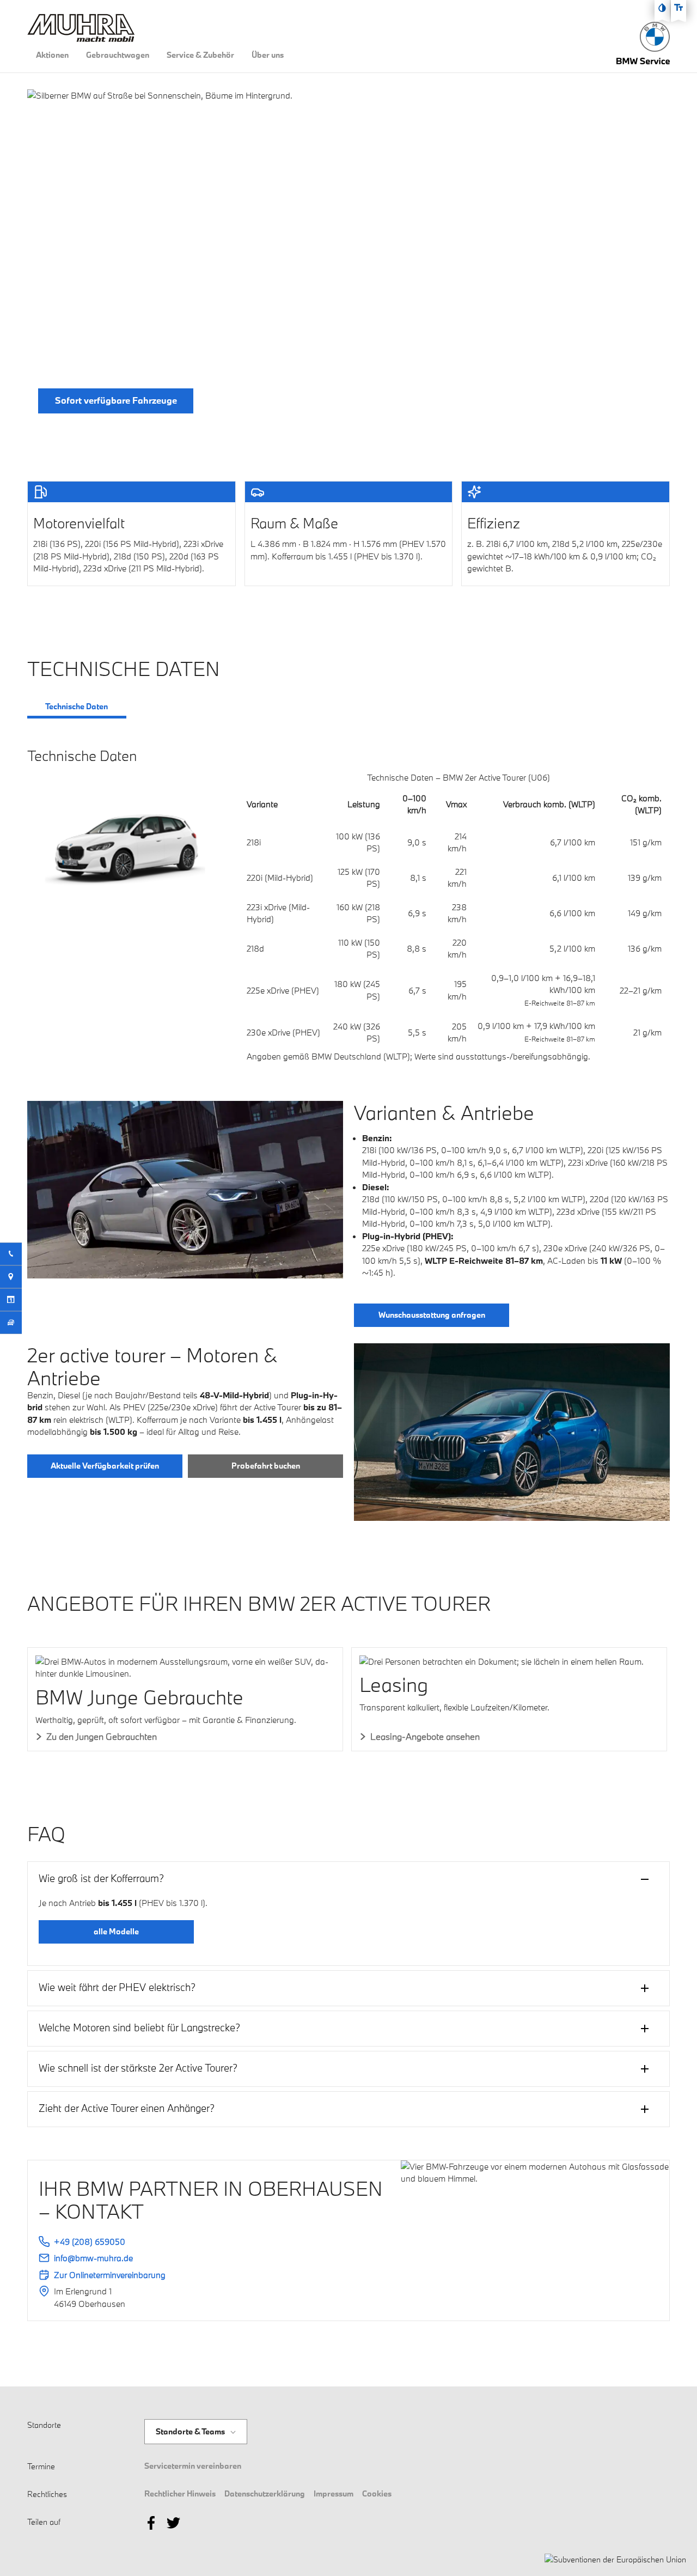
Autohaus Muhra (186, 2419)
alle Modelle (116, 1931)
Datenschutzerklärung (265, 2493)
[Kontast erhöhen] (662, 8)
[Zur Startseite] (655, 37)
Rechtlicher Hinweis (180, 2493)
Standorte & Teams (190, 2432)
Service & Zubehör (200, 55)
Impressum (334, 2493)
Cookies (377, 2493)
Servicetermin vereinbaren (193, 2466)
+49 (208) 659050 (90, 2242)
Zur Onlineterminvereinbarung (110, 2275)
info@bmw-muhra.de (93, 2258)
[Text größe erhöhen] (678, 8)
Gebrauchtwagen (118, 55)
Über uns (268, 55)
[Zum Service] (643, 58)
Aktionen (52, 55)
